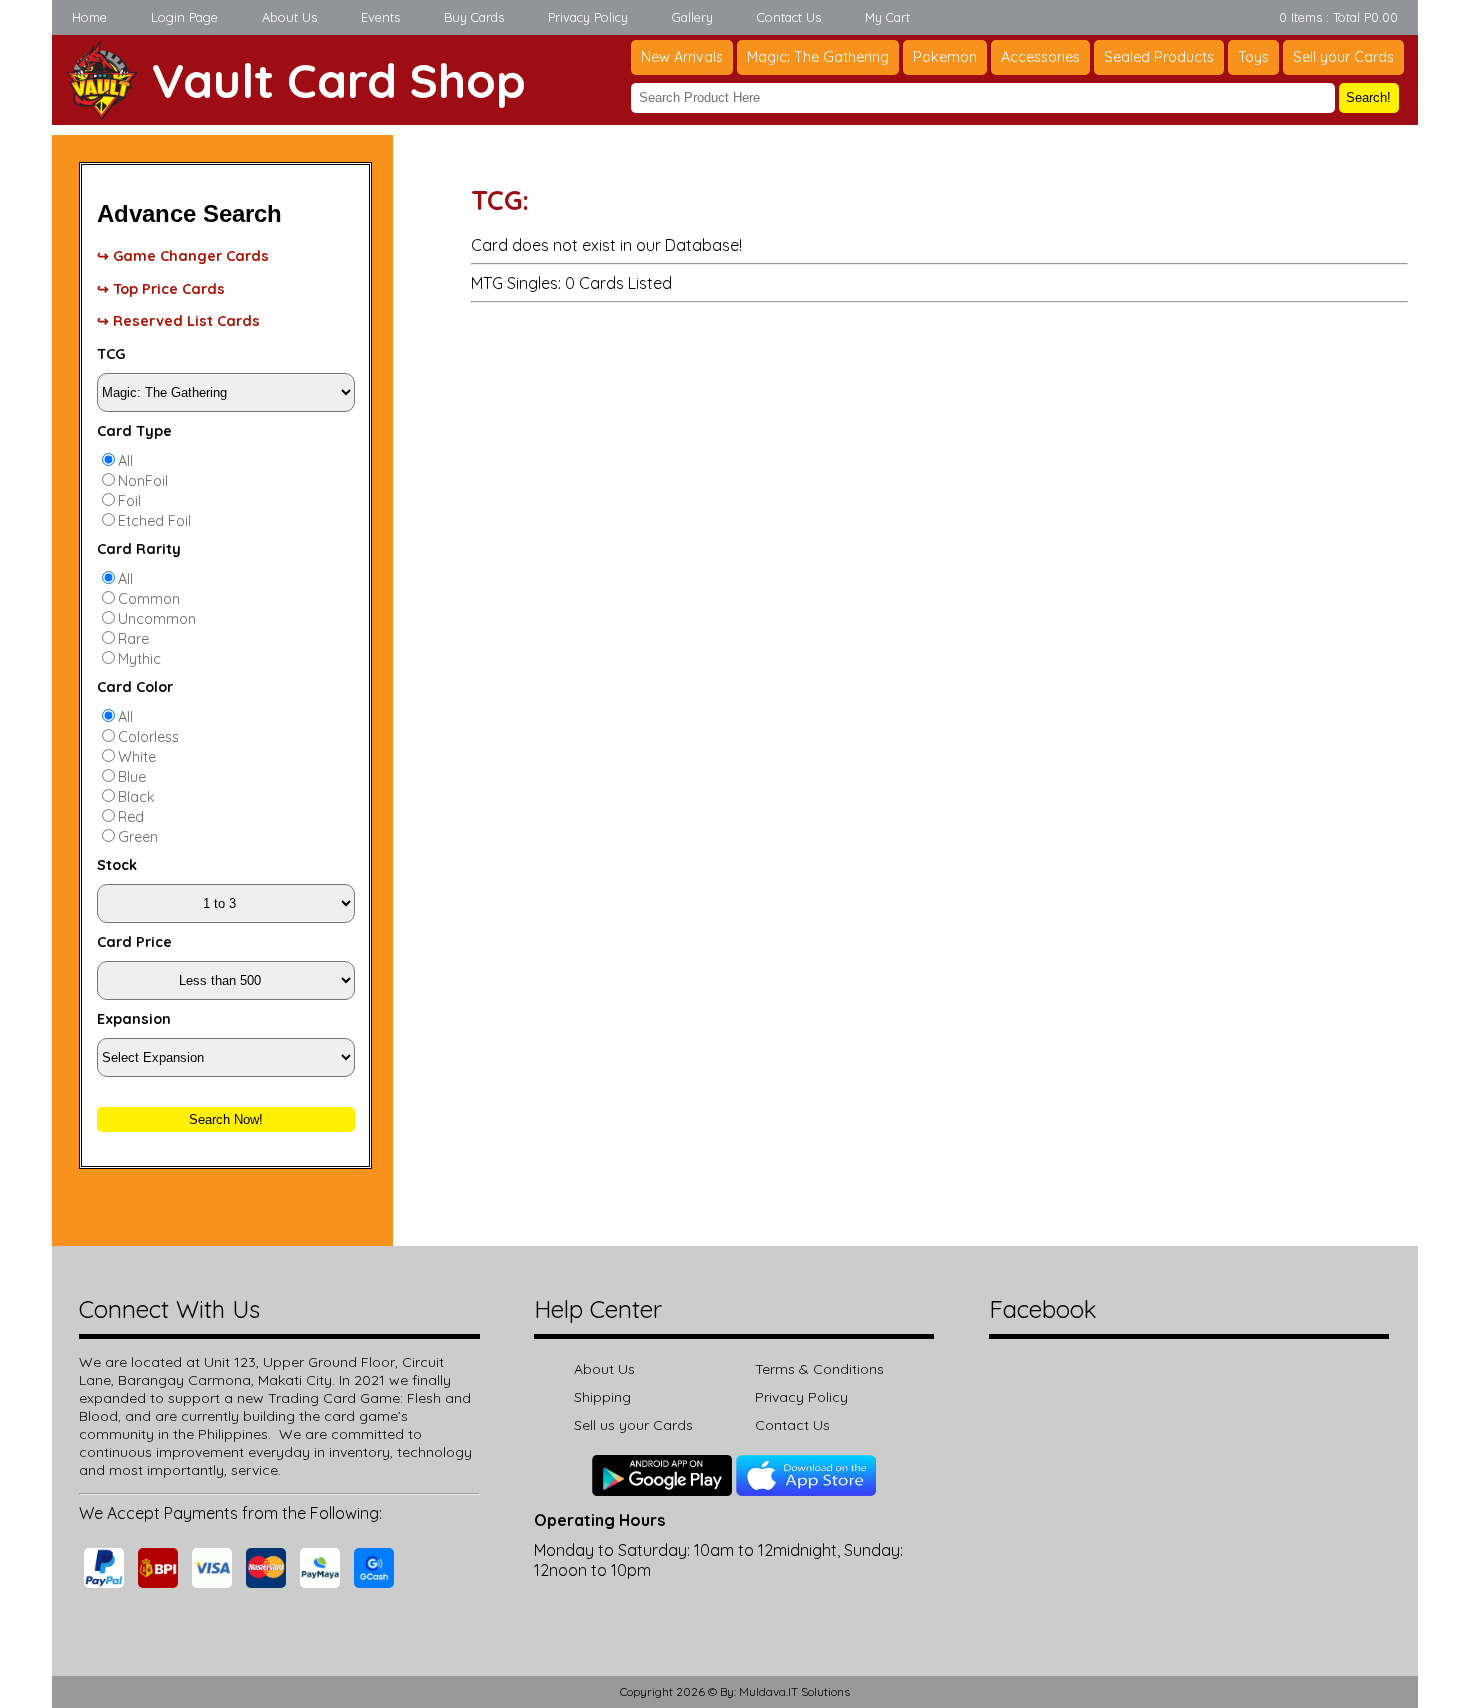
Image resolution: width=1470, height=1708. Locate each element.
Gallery (692, 17)
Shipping (602, 1397)
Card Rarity (139, 549)
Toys (1253, 57)
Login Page (184, 17)
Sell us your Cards (633, 1425)
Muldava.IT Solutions (794, 1691)
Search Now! (226, 1119)
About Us (289, 17)
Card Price (134, 942)
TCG (111, 354)
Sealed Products (1159, 57)
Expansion (134, 1019)
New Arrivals (682, 57)
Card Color (135, 687)
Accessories (1040, 57)
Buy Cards (474, 17)
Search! (1368, 97)
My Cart (887, 17)
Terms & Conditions (819, 1369)
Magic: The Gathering (818, 57)
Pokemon (945, 57)
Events (380, 17)
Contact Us (789, 17)
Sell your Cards (1343, 57)
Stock (117, 865)
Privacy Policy (588, 17)
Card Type (134, 431)
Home (89, 17)
